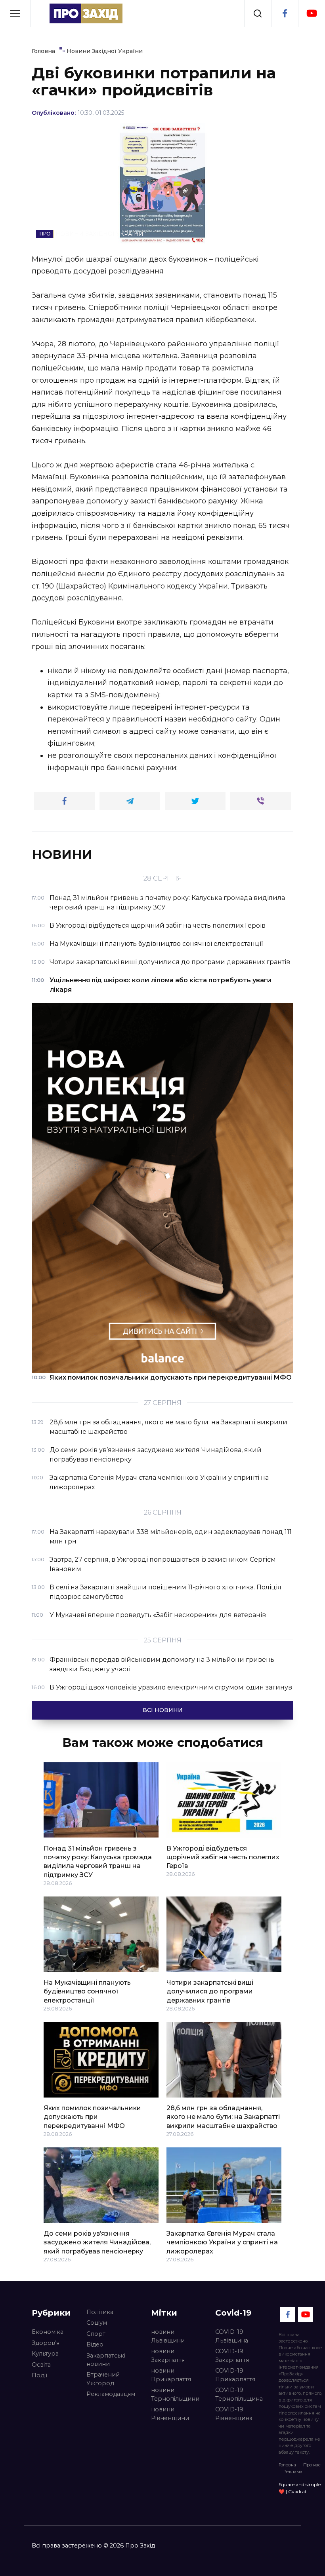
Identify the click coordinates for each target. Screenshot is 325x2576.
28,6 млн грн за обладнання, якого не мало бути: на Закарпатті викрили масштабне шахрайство (223, 2117)
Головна (287, 2465)
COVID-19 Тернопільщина (239, 2394)
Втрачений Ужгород (103, 2379)
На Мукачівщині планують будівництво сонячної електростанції (87, 1991)
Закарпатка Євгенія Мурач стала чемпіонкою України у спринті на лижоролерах (222, 2242)
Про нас (312, 2465)
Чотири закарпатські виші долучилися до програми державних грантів (210, 1991)
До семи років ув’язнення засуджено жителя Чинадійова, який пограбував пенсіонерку (97, 2242)
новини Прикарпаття (171, 2375)
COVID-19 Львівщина (232, 2336)
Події (39, 2375)
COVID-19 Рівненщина (234, 2414)
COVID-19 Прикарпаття (235, 2375)
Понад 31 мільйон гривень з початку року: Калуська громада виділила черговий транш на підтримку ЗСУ (98, 1861)
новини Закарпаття (168, 2356)
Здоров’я (46, 2343)
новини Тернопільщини (175, 2394)
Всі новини (163, 1710)
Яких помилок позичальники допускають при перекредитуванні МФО (92, 2117)
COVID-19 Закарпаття (232, 2356)
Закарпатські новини (106, 2360)
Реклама (293, 2472)
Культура (45, 2354)
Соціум (97, 2323)
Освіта (41, 2365)
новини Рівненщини (170, 2414)
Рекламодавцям (111, 2394)
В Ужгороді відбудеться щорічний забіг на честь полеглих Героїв (223, 1857)
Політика (100, 2312)
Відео (95, 2344)
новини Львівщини (168, 2336)
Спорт (96, 2334)
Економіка (48, 2332)
